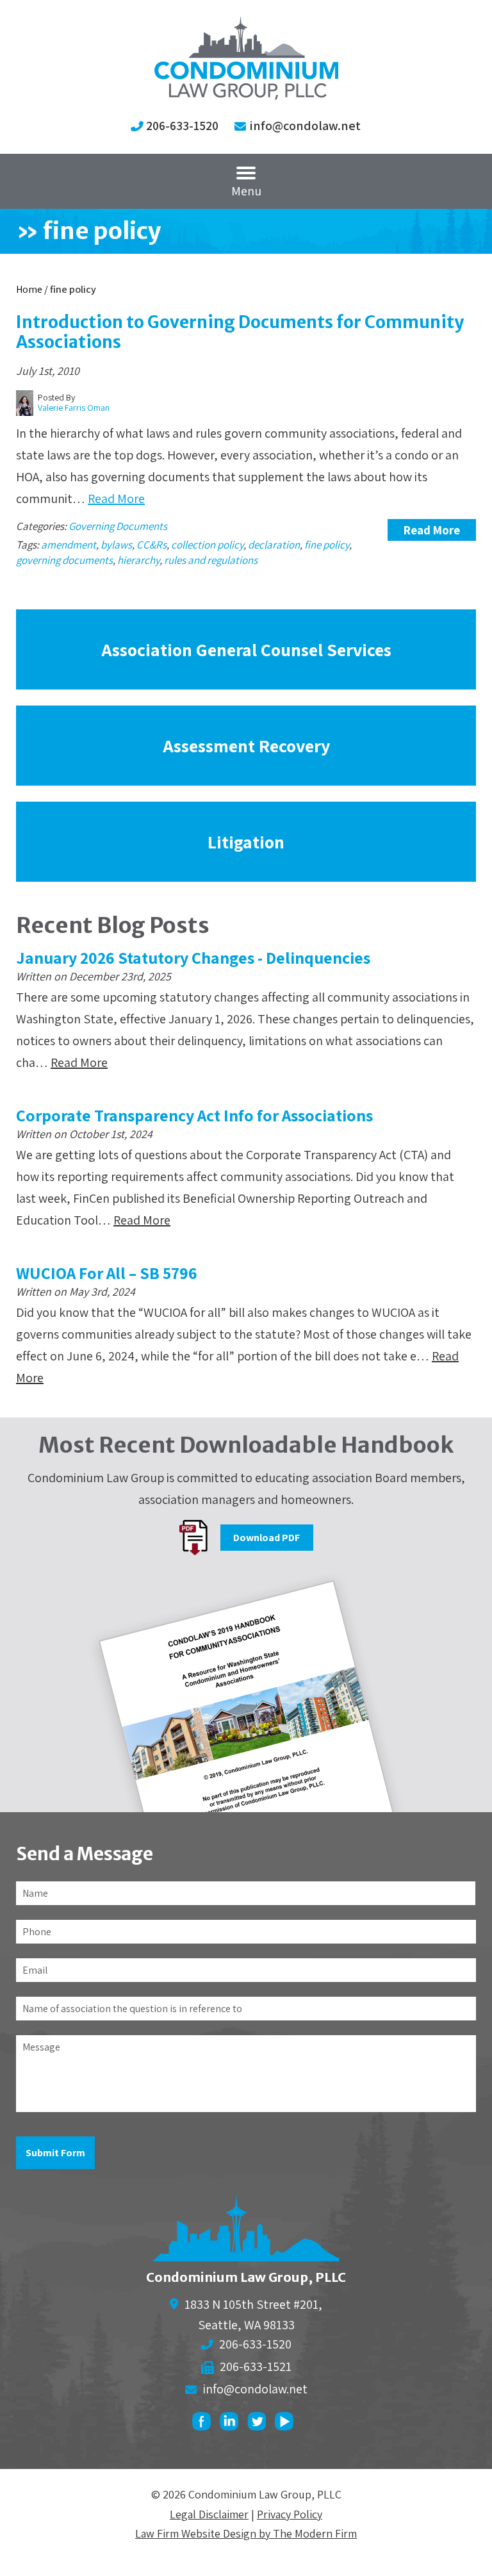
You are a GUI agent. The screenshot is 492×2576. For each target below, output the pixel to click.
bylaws (116, 545)
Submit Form (55, 2153)
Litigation (246, 842)
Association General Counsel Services (246, 649)
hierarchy (138, 560)
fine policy (327, 545)
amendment (69, 545)
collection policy (207, 545)
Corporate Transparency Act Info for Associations (194, 1115)
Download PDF (266, 1538)
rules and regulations (211, 560)
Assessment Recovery (246, 746)
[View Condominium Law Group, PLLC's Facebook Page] (205, 2424)
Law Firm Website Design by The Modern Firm (246, 2533)
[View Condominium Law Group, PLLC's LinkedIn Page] (232, 2424)
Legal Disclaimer (209, 2514)
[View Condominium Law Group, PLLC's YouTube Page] (287, 2424)
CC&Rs (152, 545)
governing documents (64, 560)
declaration (274, 545)
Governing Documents (118, 526)
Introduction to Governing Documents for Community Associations (240, 332)
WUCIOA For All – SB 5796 (107, 1273)
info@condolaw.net (305, 126)
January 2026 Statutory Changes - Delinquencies (193, 957)
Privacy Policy (290, 2514)
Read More (116, 499)
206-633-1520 (182, 126)
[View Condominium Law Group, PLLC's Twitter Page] (260, 2424)
